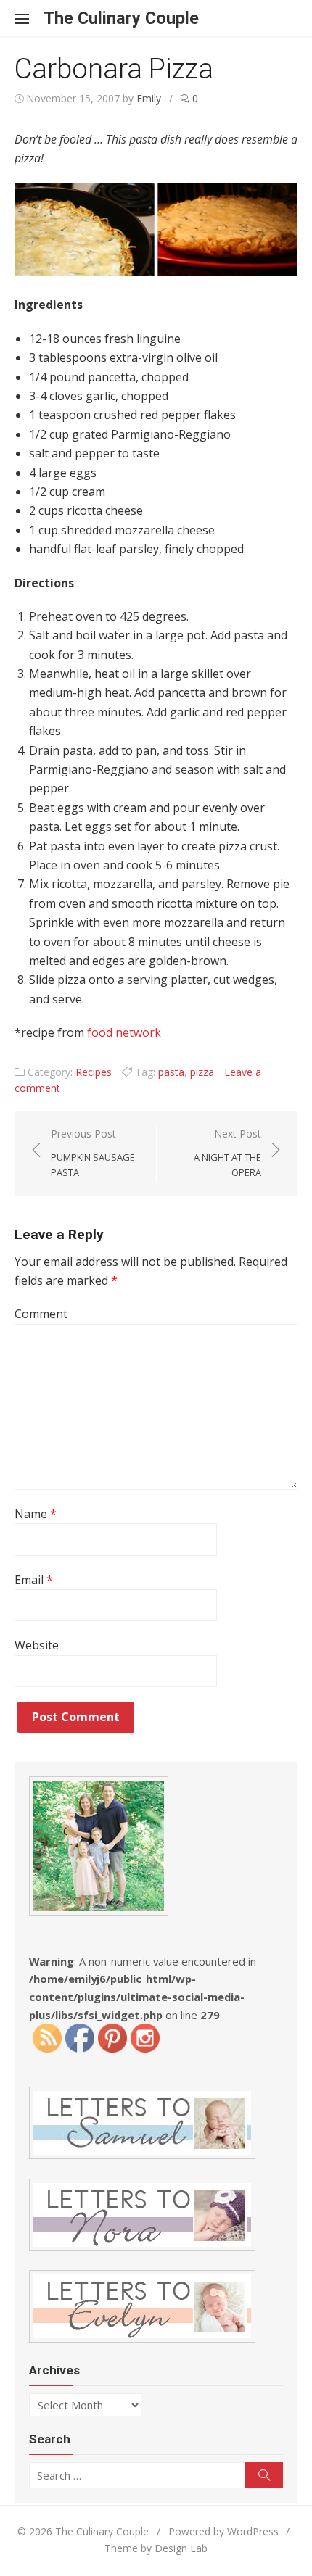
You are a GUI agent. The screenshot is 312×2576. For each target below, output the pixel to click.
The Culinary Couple (121, 18)
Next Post (227, 1153)
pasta (171, 1072)
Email (34, 1580)
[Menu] (29, 18)
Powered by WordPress (223, 2531)
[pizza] (156, 271)
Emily (149, 98)
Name (36, 1514)
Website (37, 1645)
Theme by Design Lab (156, 2548)
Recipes (94, 1072)
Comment (41, 1314)
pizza (202, 1072)
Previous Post (93, 1153)
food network (124, 1032)
